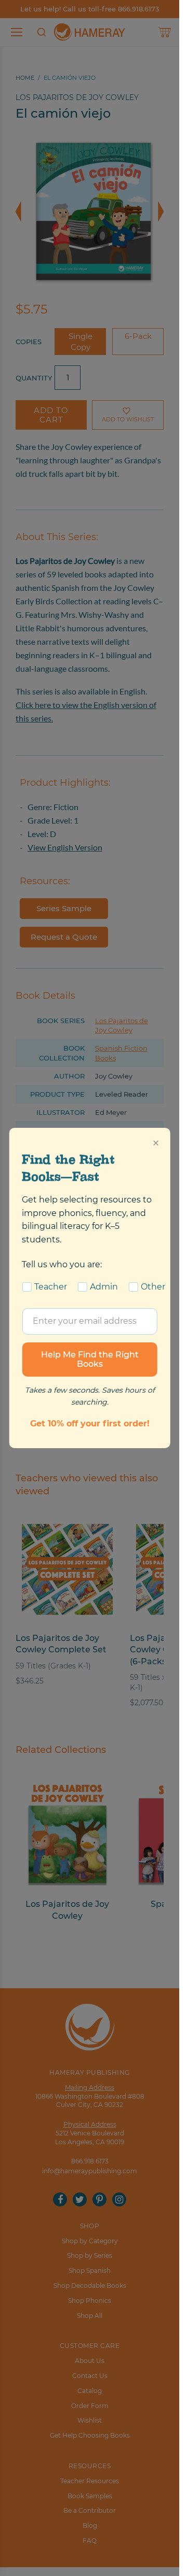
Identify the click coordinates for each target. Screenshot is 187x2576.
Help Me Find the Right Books (90, 1359)
